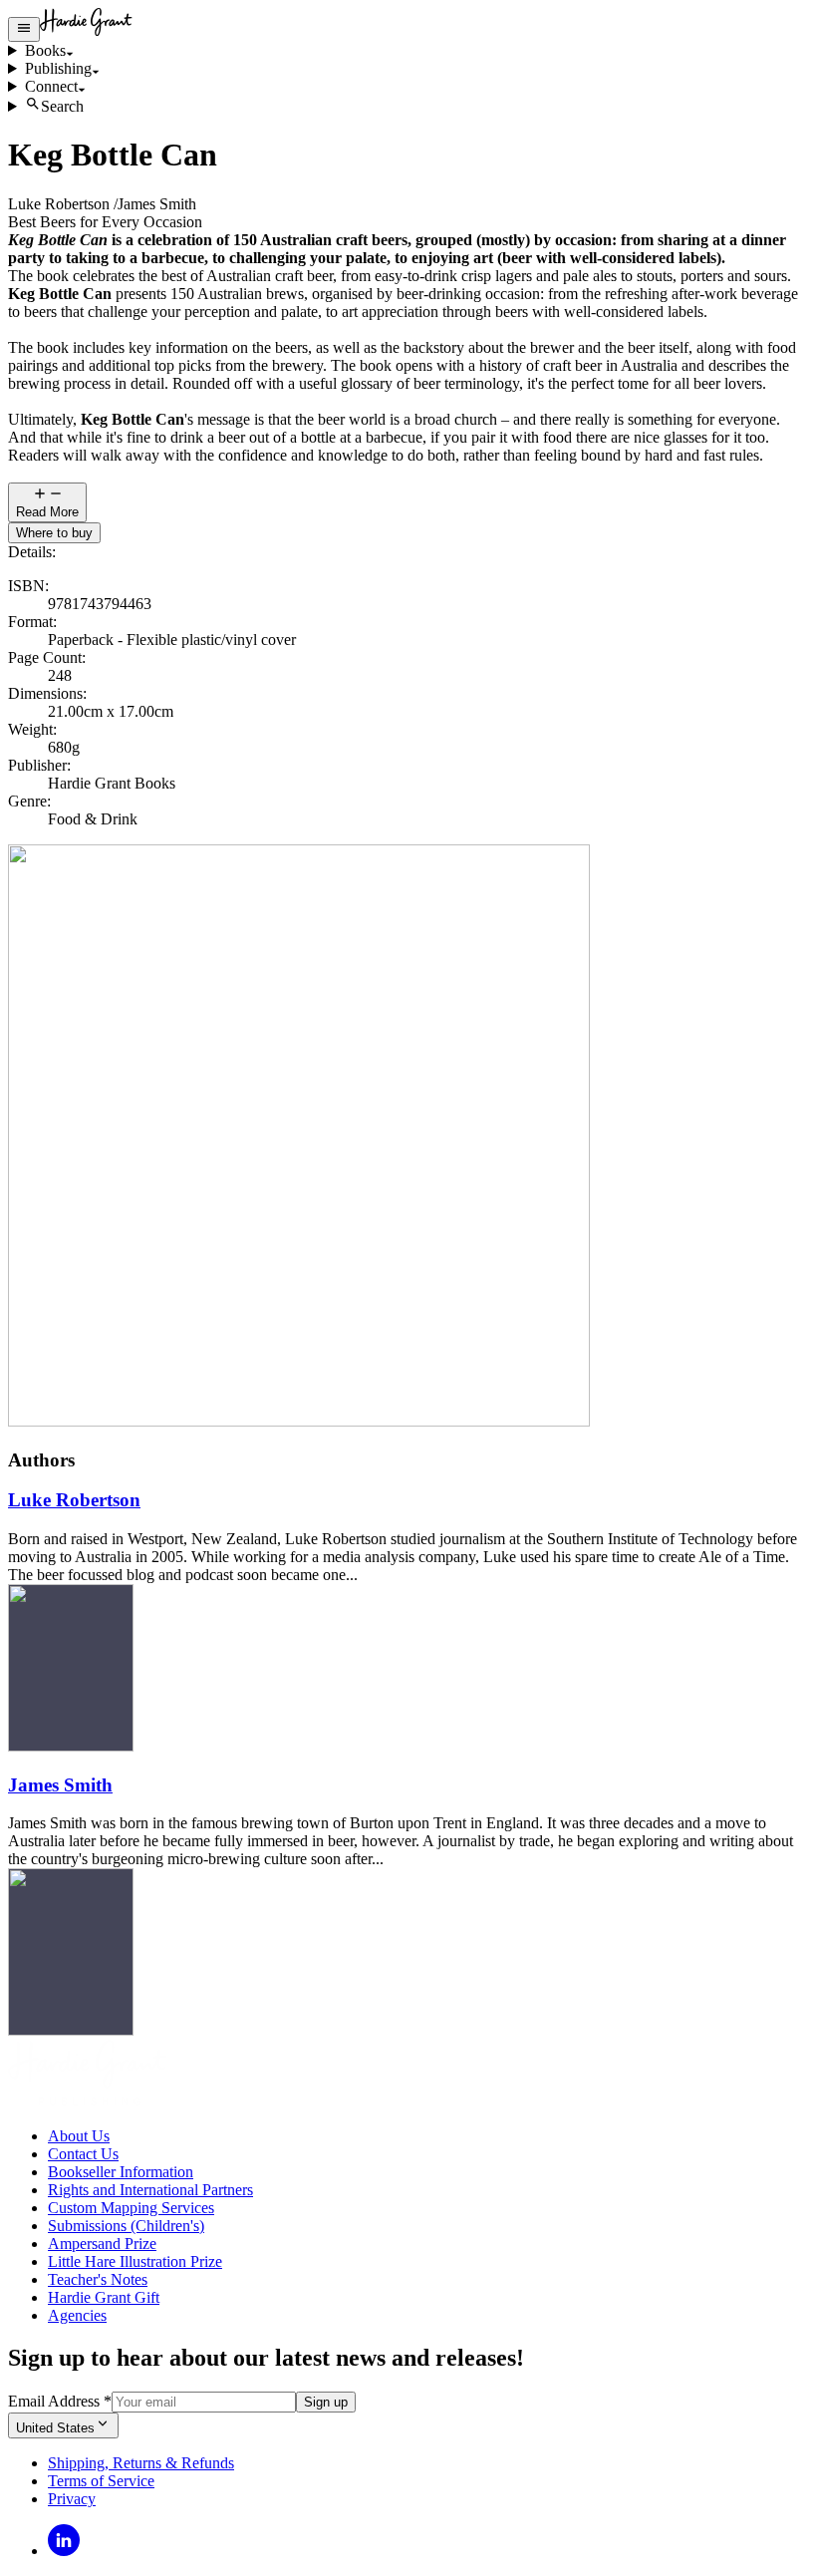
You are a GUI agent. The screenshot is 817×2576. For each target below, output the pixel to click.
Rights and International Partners (150, 2190)
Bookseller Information (121, 2172)
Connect (51, 86)
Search (62, 106)
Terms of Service (101, 2481)
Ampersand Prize (102, 2244)
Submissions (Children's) (126, 2226)
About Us (79, 2136)
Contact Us (83, 2154)
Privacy (72, 2499)
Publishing (58, 68)
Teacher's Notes (98, 2279)
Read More (47, 512)
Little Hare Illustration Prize (135, 2261)
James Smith (60, 1785)
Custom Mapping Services (131, 2208)
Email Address (60, 2401)
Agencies (77, 2315)
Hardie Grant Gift (104, 2297)
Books (45, 50)
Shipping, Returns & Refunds (141, 2463)
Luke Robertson (74, 1500)
